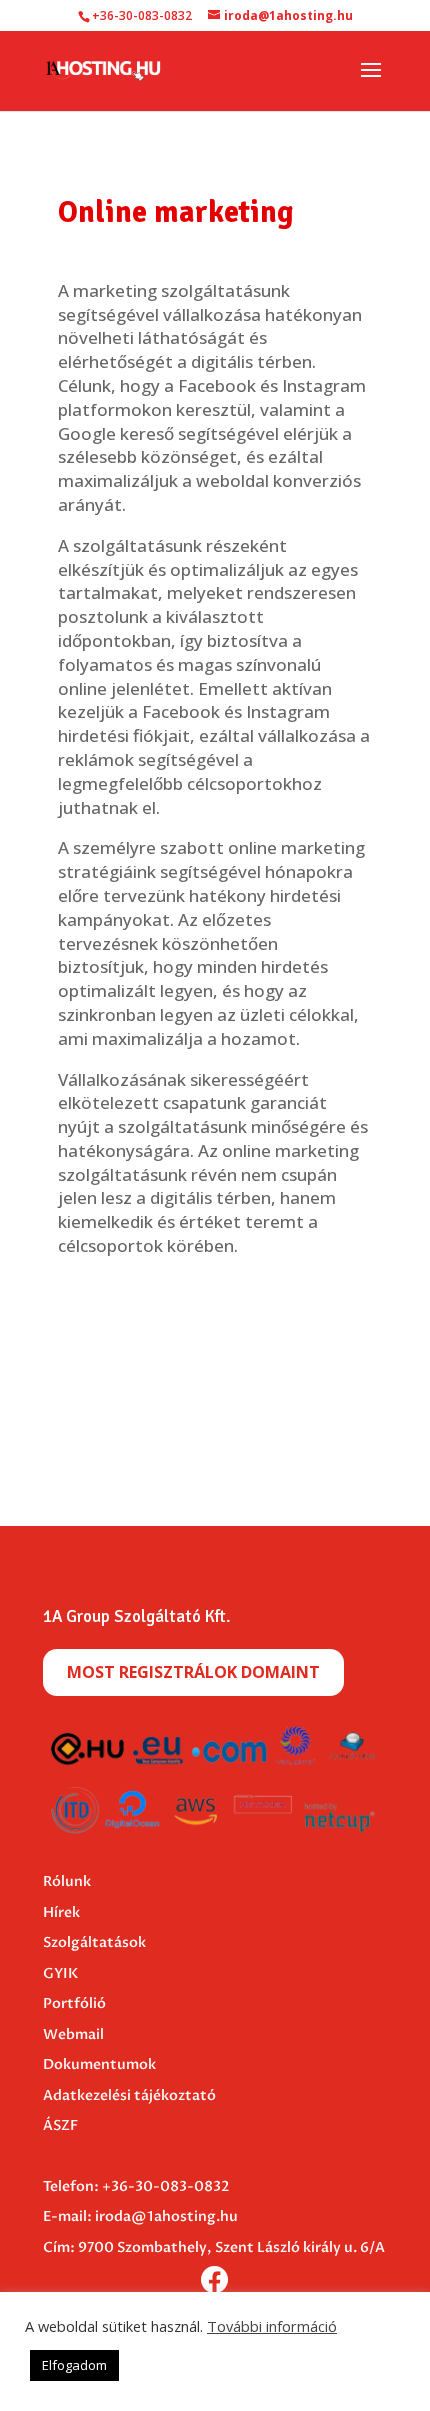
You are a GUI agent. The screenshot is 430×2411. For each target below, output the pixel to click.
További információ (272, 2326)
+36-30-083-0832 (165, 2186)
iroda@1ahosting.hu (166, 2216)
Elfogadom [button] (74, 2365)
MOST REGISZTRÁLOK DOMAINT (193, 1672)
